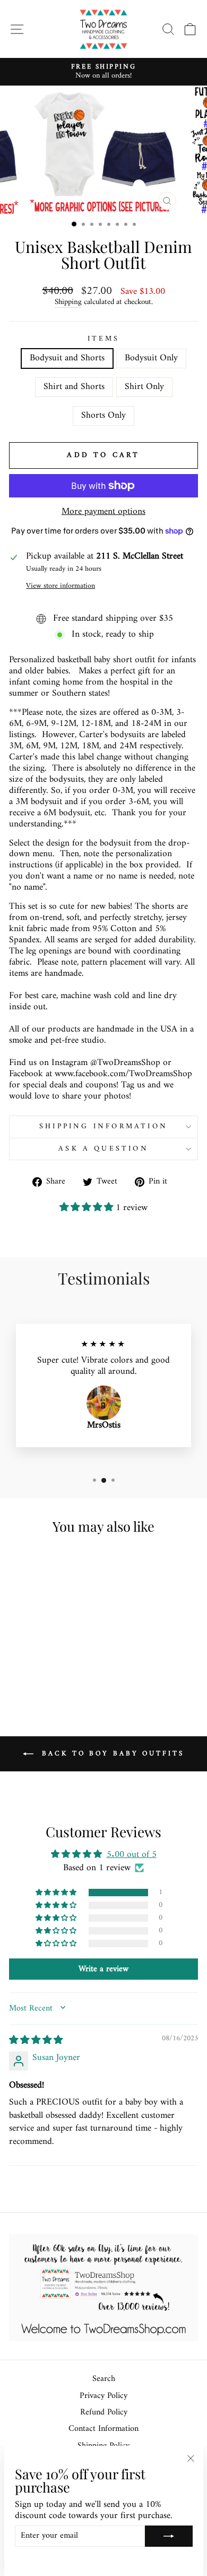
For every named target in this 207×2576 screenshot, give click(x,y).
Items (104, 339)
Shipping (68, 303)
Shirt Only (144, 387)
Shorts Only (103, 415)
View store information (61, 586)
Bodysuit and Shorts (67, 358)
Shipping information (103, 1126)
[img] (36, 2041)
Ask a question (103, 1149)
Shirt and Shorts (74, 387)
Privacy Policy (103, 2396)
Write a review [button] (103, 1969)
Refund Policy (104, 2413)
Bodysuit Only (151, 358)
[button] (88, 1208)
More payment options (103, 512)
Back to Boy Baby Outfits (111, 1753)
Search (104, 2379)
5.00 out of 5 (132, 1855)
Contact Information (103, 2429)
